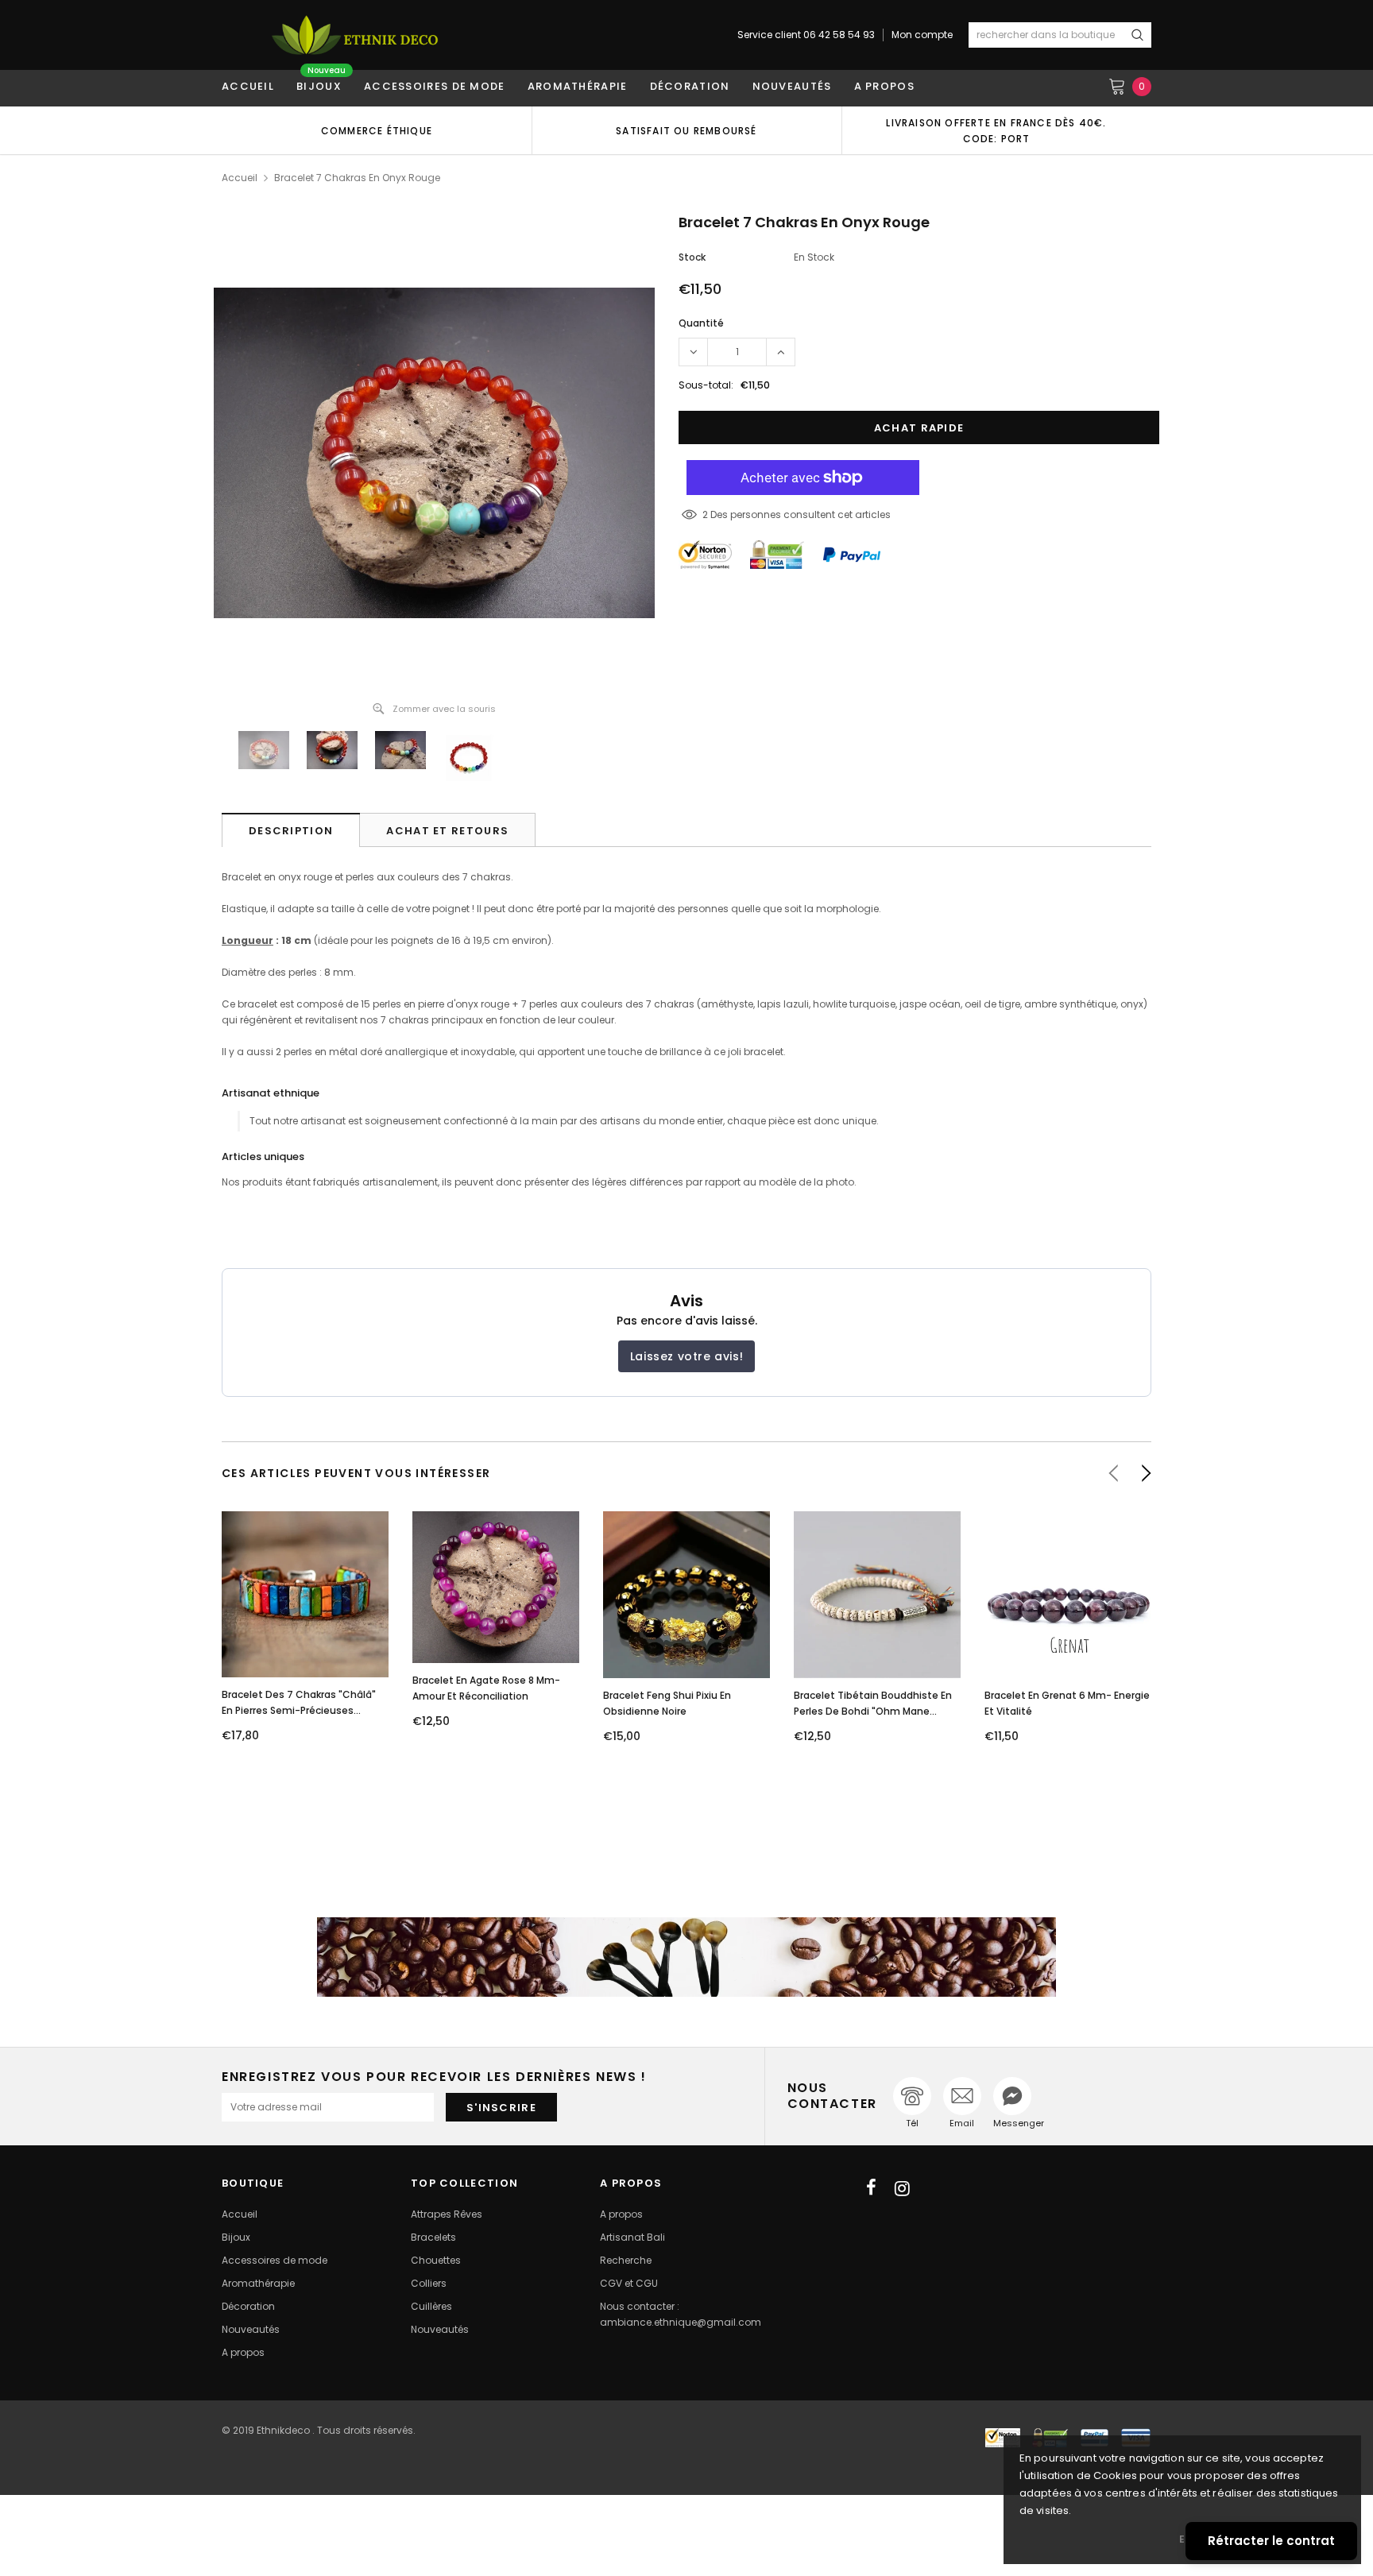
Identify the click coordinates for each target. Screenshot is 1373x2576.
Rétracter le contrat (1271, 2541)
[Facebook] (871, 2188)
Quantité (701, 323)
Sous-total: (706, 385)
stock (692, 257)
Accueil (240, 178)
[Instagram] (902, 2188)
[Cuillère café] (686, 1957)
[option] (377, 130)
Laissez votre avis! (686, 1356)
